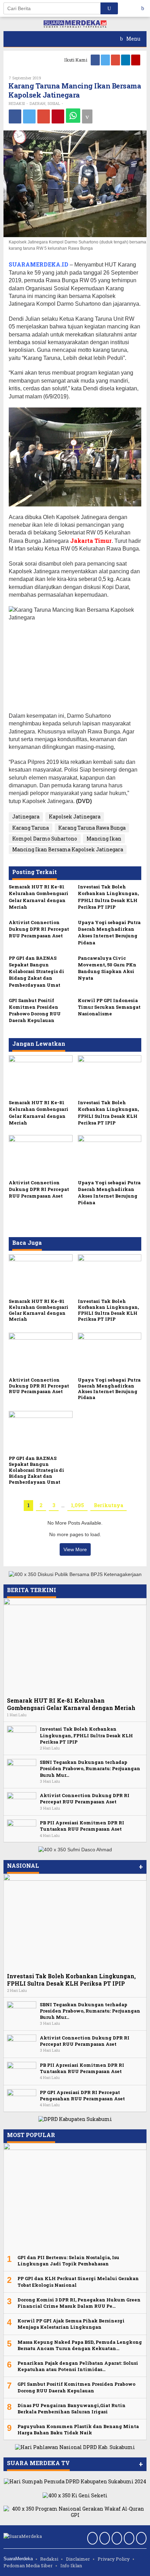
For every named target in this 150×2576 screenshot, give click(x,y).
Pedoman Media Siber (28, 2566)
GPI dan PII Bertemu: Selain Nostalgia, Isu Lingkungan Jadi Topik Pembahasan (68, 2261)
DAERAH (37, 103)
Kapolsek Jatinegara (75, 817)
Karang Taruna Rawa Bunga (92, 828)
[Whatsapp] (73, 116)
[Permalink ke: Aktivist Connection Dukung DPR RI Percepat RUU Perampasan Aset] (41, 1156)
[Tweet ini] (29, 116)
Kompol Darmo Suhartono (45, 839)
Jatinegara (26, 817)
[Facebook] (96, 60)
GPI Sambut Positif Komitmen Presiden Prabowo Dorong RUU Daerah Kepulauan (35, 1010)
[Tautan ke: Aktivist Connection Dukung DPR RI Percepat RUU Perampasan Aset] (22, 1801)
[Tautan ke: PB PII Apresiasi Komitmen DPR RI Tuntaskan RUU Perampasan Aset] (22, 1829)
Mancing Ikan (104, 839)
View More (75, 1549)
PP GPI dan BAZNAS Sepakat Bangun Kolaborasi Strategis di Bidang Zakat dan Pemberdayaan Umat (36, 971)
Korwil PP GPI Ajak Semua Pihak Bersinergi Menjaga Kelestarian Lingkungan (71, 2324)
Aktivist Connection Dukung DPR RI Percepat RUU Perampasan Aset (39, 929)
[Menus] (145, 8)
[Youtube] (136, 60)
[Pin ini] (58, 116)
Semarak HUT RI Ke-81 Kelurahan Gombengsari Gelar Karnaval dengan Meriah (39, 897)
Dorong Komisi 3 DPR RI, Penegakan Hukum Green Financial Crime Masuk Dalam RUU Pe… (79, 2303)
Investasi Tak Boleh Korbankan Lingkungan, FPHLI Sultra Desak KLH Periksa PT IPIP (108, 897)
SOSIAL (54, 103)
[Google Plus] (116, 60)
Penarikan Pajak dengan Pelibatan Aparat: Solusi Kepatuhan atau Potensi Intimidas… (78, 2366)
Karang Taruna (31, 828)
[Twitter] (106, 60)
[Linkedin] (126, 60)
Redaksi (49, 2559)
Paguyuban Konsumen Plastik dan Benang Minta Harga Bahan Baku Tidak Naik (78, 2429)
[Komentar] (87, 116)
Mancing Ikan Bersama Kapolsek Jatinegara (68, 849)
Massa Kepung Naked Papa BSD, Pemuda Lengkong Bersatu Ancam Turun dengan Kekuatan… (80, 2345)
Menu (133, 39)
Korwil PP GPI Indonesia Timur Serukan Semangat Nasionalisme (109, 1007)
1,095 (77, 1505)
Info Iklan (71, 2566)
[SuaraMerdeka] (75, 24)
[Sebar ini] (15, 116)
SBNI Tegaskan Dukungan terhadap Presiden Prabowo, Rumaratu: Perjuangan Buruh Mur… (90, 1768)
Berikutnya (108, 1505)
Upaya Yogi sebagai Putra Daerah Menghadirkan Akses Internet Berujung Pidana (109, 932)
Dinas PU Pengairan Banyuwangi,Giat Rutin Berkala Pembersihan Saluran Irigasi (72, 2408)
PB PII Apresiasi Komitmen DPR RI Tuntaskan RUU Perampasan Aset (82, 1826)
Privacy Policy (114, 2559)
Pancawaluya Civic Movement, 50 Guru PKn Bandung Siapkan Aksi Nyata (107, 968)
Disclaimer (78, 2559)
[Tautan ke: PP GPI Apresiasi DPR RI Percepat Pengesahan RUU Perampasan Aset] (22, 2098)
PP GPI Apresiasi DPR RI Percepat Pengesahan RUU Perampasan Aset (82, 2095)
